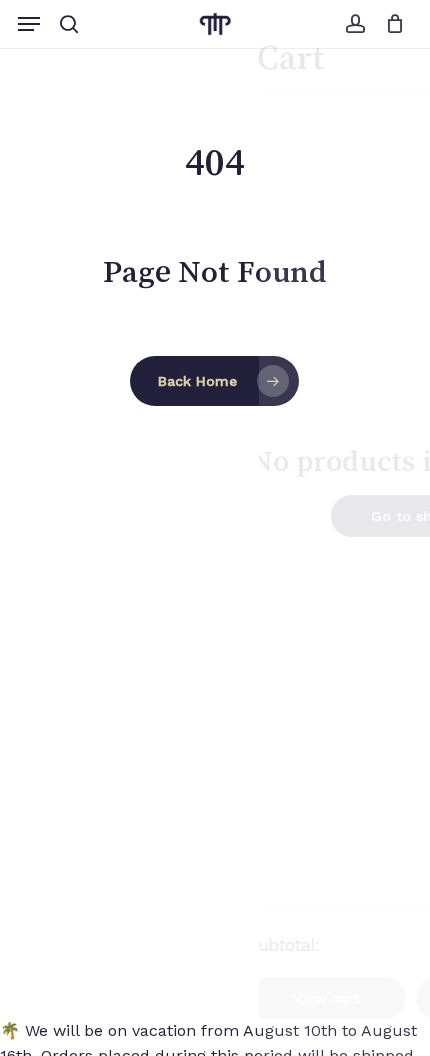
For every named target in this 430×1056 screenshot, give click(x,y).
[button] (29, 24)
